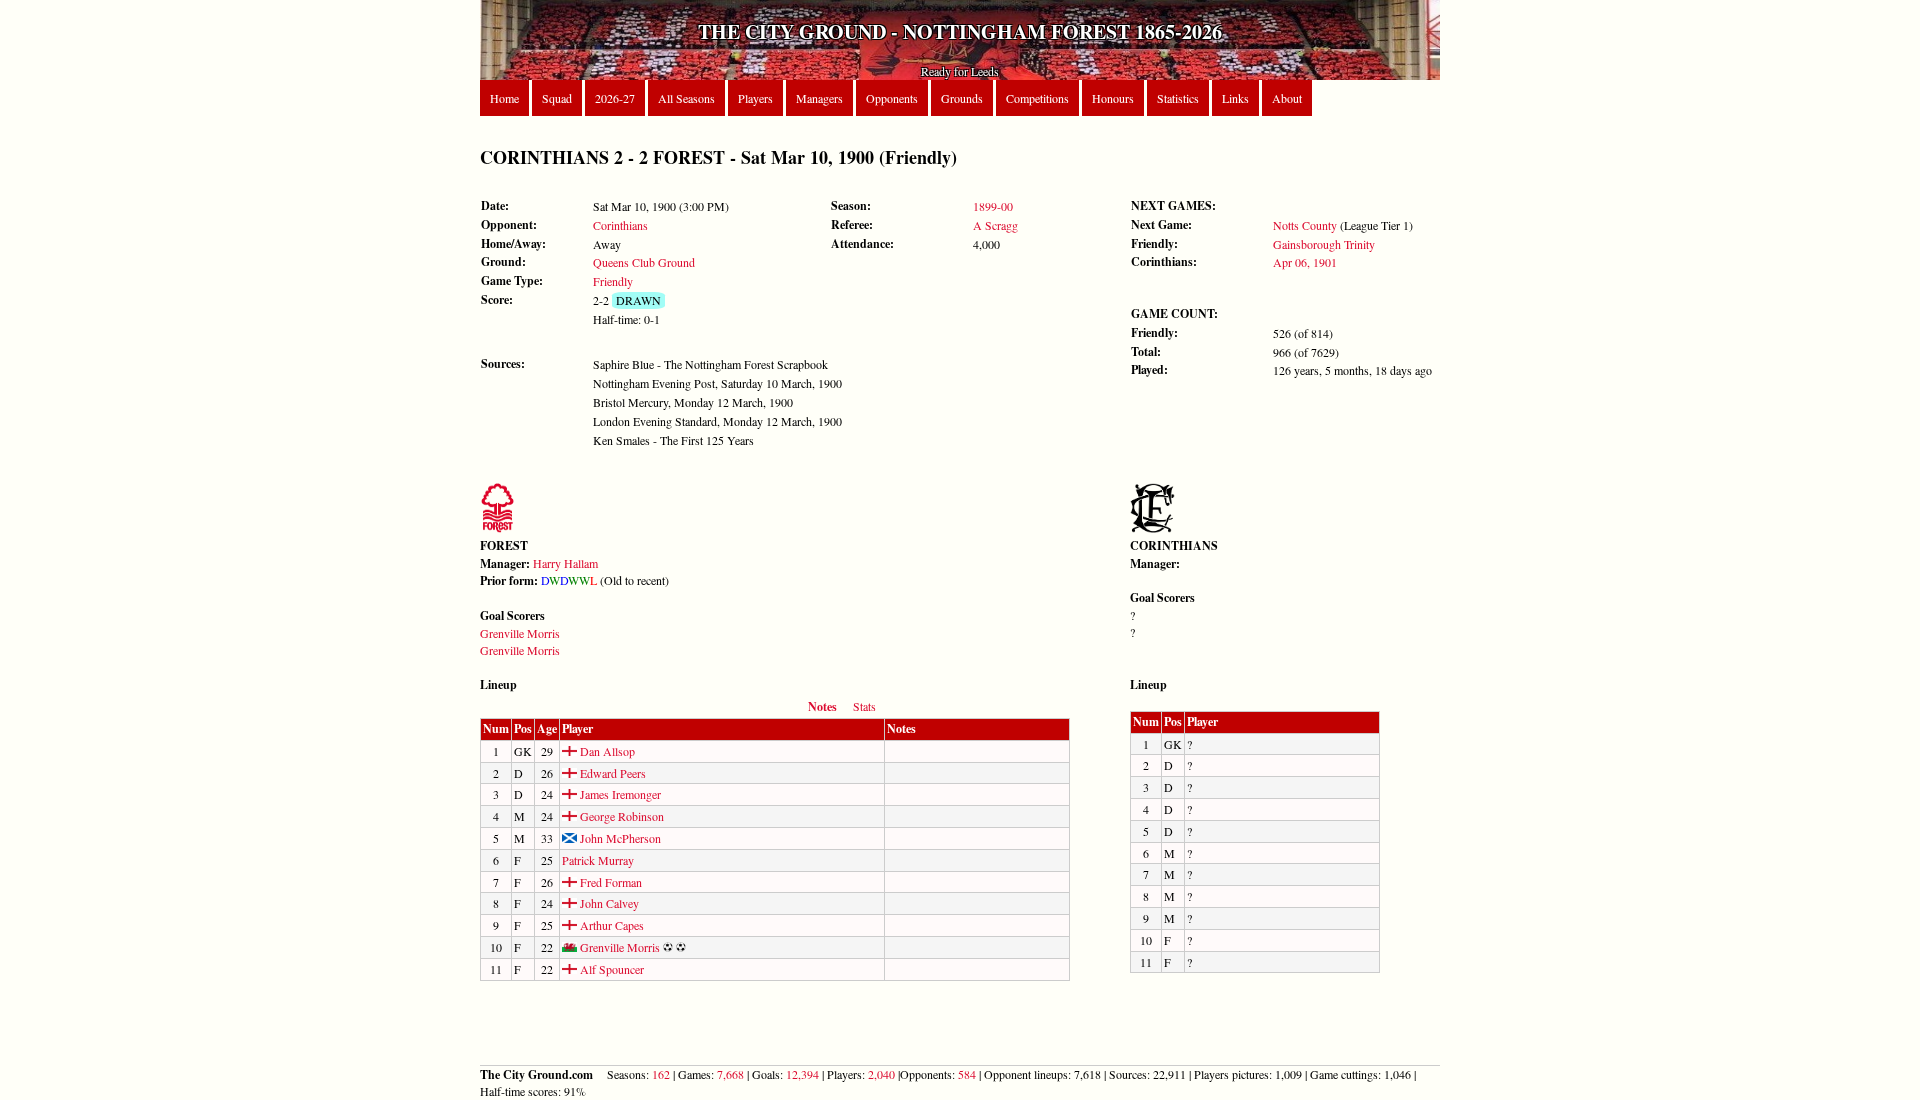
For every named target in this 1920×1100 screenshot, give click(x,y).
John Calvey (608, 903)
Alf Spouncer (610, 969)
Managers (819, 98)
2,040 (881, 1074)
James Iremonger (619, 794)
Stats (864, 706)
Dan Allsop (606, 751)
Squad (557, 98)
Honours (1113, 98)
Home (504, 98)
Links (1235, 98)
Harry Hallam (565, 563)
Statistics (1178, 98)
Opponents (892, 98)
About (1287, 98)
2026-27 (615, 98)
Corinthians (620, 225)
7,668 (730, 1074)
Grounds (962, 98)
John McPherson (619, 838)
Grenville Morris (520, 633)
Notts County (1305, 225)
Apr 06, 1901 (1305, 262)
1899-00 (993, 206)
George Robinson (620, 816)
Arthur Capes (610, 925)
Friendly (613, 281)
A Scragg (995, 225)
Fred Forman (609, 882)
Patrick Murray (598, 860)
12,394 (802, 1074)
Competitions (1037, 98)
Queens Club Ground (644, 262)
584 (967, 1074)
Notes (822, 706)
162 (661, 1074)
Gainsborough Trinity (1324, 244)
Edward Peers (611, 773)
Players (755, 98)
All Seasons (686, 98)
